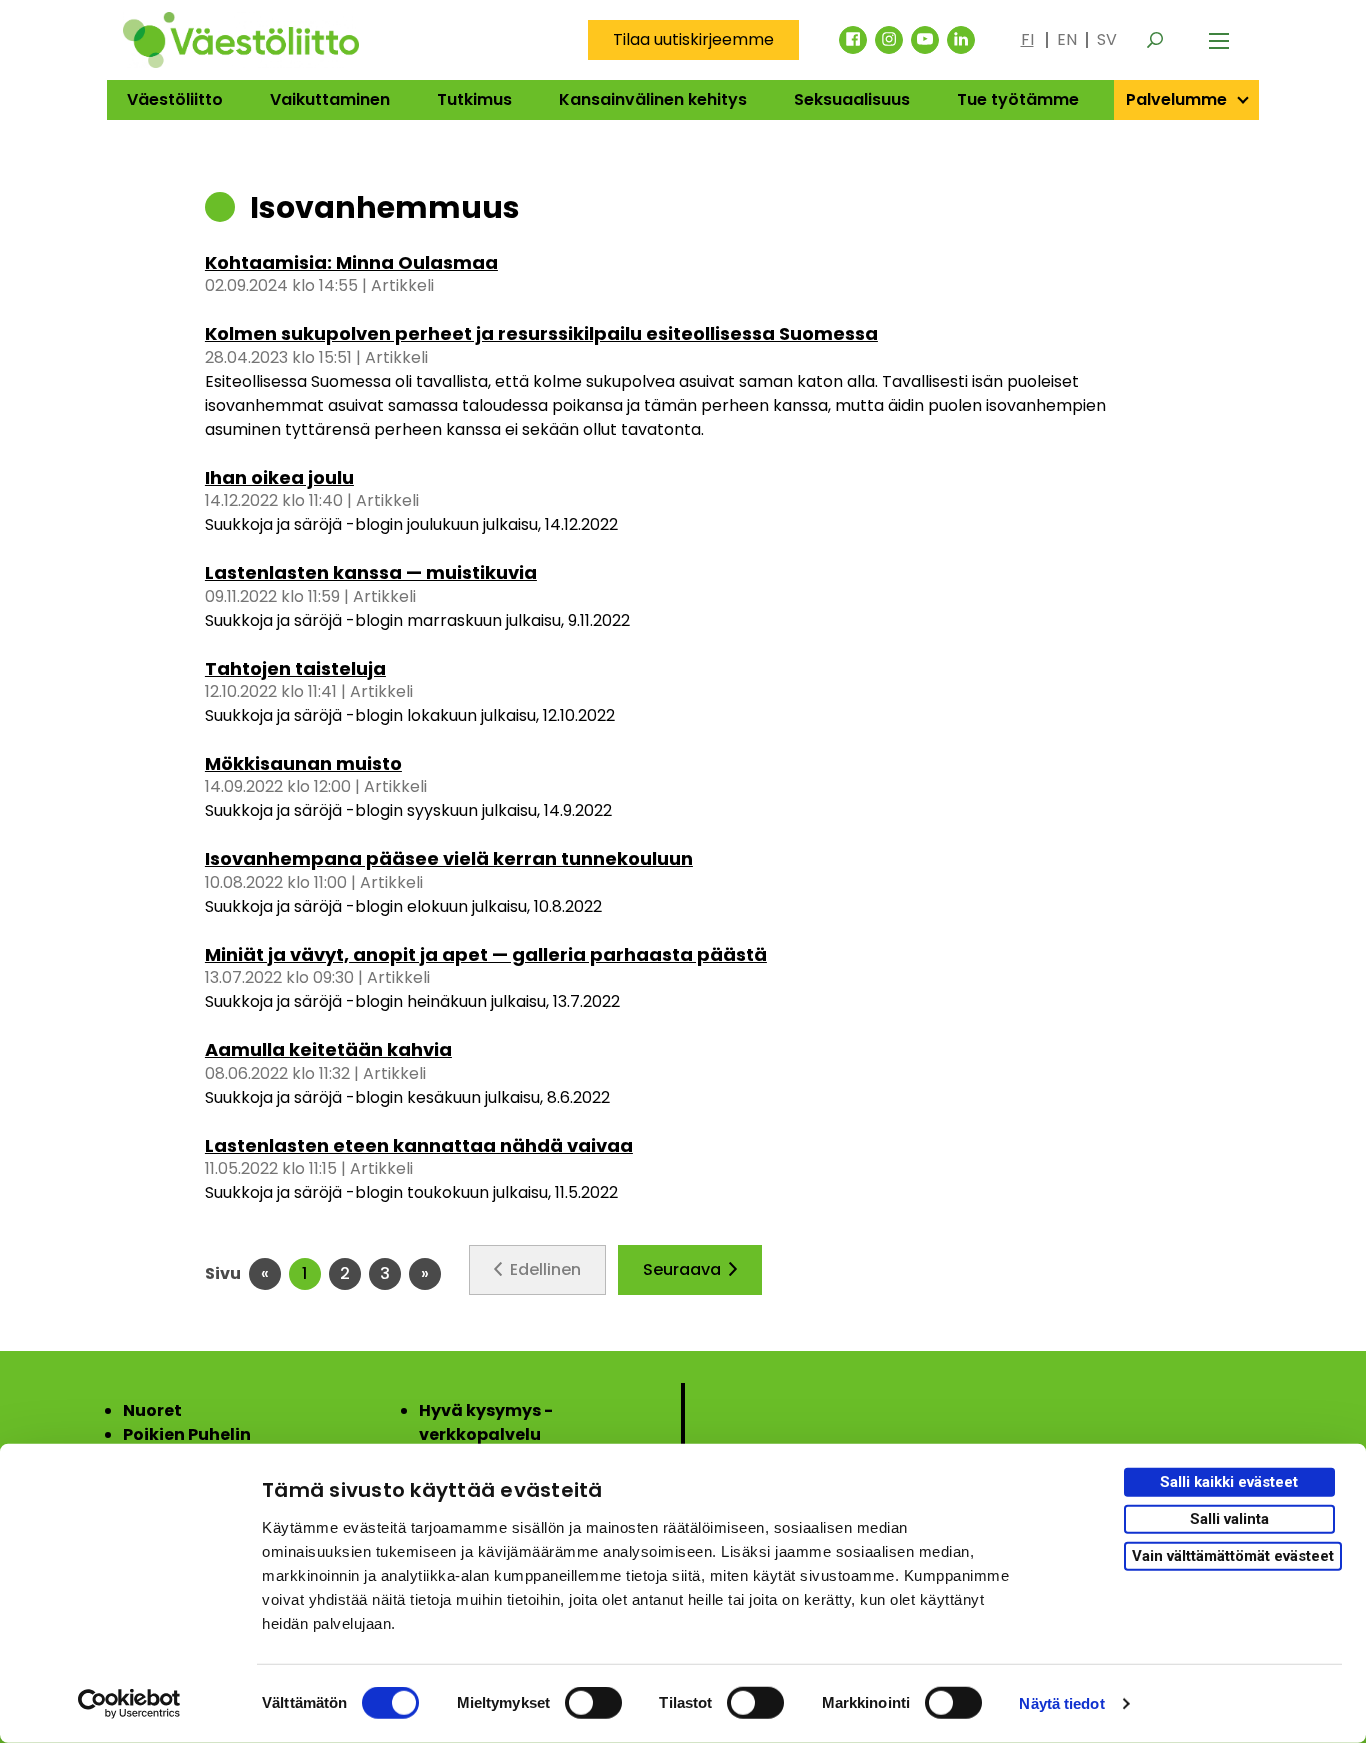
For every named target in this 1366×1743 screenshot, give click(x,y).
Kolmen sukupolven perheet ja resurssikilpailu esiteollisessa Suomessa (541, 333)
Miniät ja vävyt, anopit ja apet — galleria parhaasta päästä (486, 954)
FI (1027, 39)
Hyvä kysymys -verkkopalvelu (486, 1422)
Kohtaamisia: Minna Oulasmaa (351, 262)
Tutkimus (474, 99)
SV (1107, 39)
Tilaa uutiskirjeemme (693, 39)
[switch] (593, 1703)
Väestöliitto (175, 99)
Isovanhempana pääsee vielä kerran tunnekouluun (449, 858)
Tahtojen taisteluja (295, 668)
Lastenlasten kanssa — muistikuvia (371, 572)
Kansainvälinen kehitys (653, 99)
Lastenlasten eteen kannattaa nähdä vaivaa (419, 1145)
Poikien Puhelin (187, 1434)
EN (1067, 39)
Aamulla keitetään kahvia (328, 1049)
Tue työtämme (1018, 99)
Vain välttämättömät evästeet (1233, 1555)
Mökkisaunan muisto (303, 763)
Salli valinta (1229, 1519)
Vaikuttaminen (330, 99)
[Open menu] (1219, 40)
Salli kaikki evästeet (1229, 1482)
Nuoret (152, 1410)
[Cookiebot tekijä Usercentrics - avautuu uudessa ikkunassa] (129, 1704)
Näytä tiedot (1061, 1703)
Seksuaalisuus (852, 99)
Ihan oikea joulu (279, 477)
